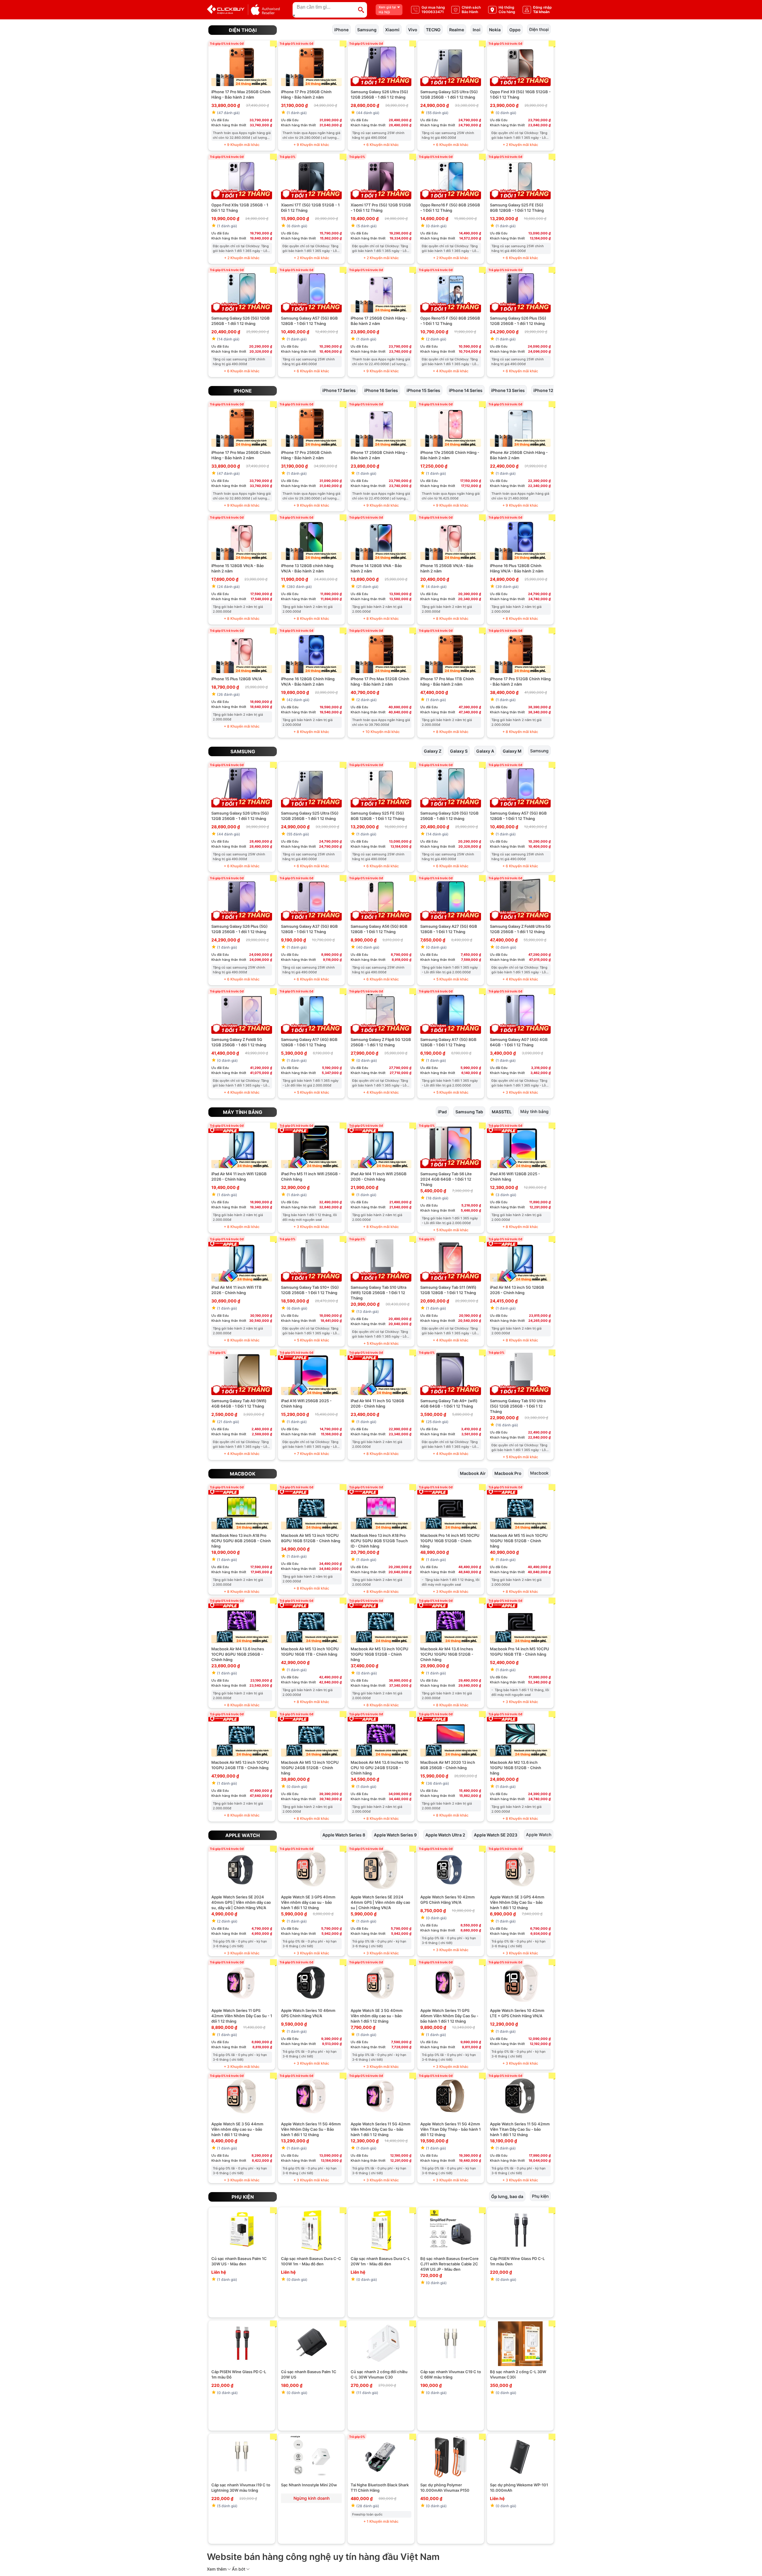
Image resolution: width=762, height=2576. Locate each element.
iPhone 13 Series (508, 390)
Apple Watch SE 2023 (496, 1835)
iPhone (341, 29)
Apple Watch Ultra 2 (445, 1835)
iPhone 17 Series (339, 390)
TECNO (433, 29)
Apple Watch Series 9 (395, 1835)
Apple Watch (243, 1835)
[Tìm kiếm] (361, 10)
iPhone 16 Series (381, 390)
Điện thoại (243, 30)
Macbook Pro (508, 1473)
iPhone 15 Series (423, 390)
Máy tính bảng (243, 1112)
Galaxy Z (433, 751)
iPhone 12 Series (550, 390)
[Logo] (243, 10)
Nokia (495, 29)
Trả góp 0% (287, 157)
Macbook (243, 1474)
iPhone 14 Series (466, 390)
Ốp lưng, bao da (507, 2196)
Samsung (367, 29)
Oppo (515, 29)
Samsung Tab (469, 1111)
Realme (457, 29)
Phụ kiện (243, 2197)
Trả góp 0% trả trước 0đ (227, 43)
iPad (442, 1111)
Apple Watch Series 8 (344, 1835)
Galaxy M (512, 751)
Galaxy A (485, 751)
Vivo (413, 29)
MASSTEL (502, 1111)
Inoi (477, 29)
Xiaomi (392, 29)
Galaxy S (459, 751)
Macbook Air (473, 1473)
